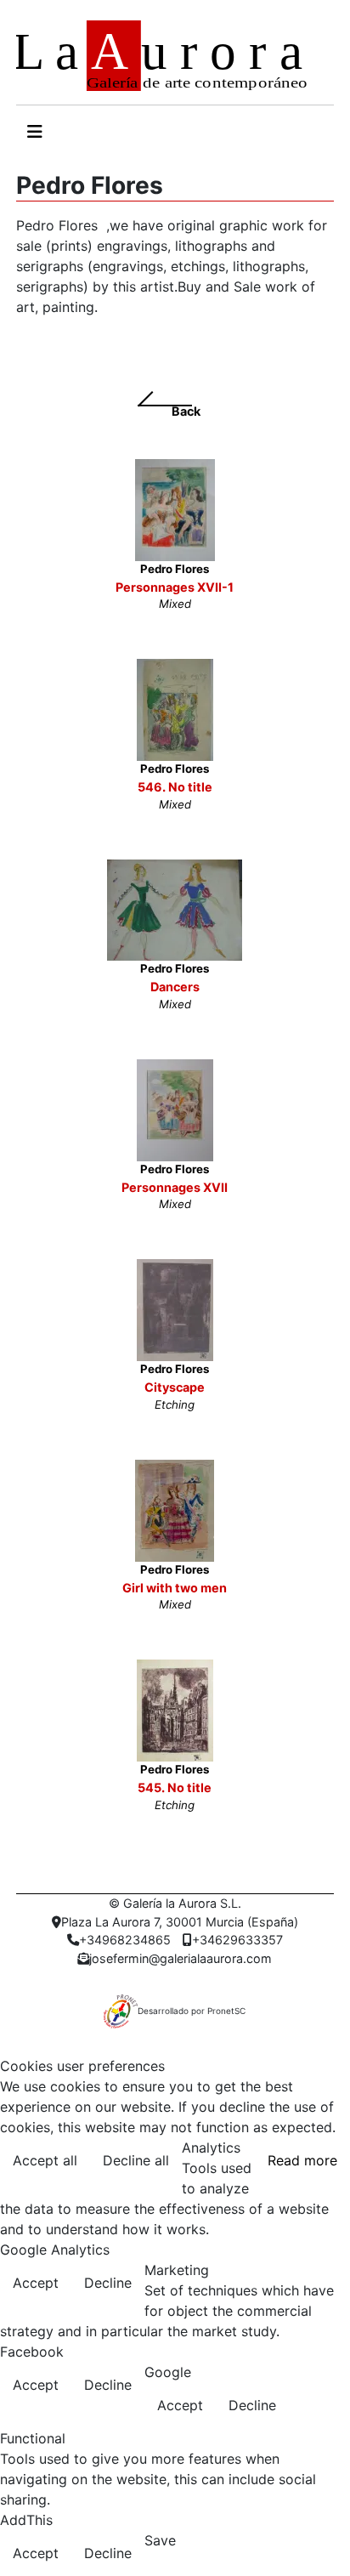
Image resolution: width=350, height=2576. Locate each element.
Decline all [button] (136, 2160)
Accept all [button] (45, 2160)
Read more (302, 2160)
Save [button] (160, 2540)
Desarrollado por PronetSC (192, 2011)
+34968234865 (125, 1940)
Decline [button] (108, 2283)
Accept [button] (36, 2283)
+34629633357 (237, 1940)
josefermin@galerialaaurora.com (181, 1958)
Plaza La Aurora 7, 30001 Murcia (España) (180, 1922)
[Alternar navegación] (35, 132)
